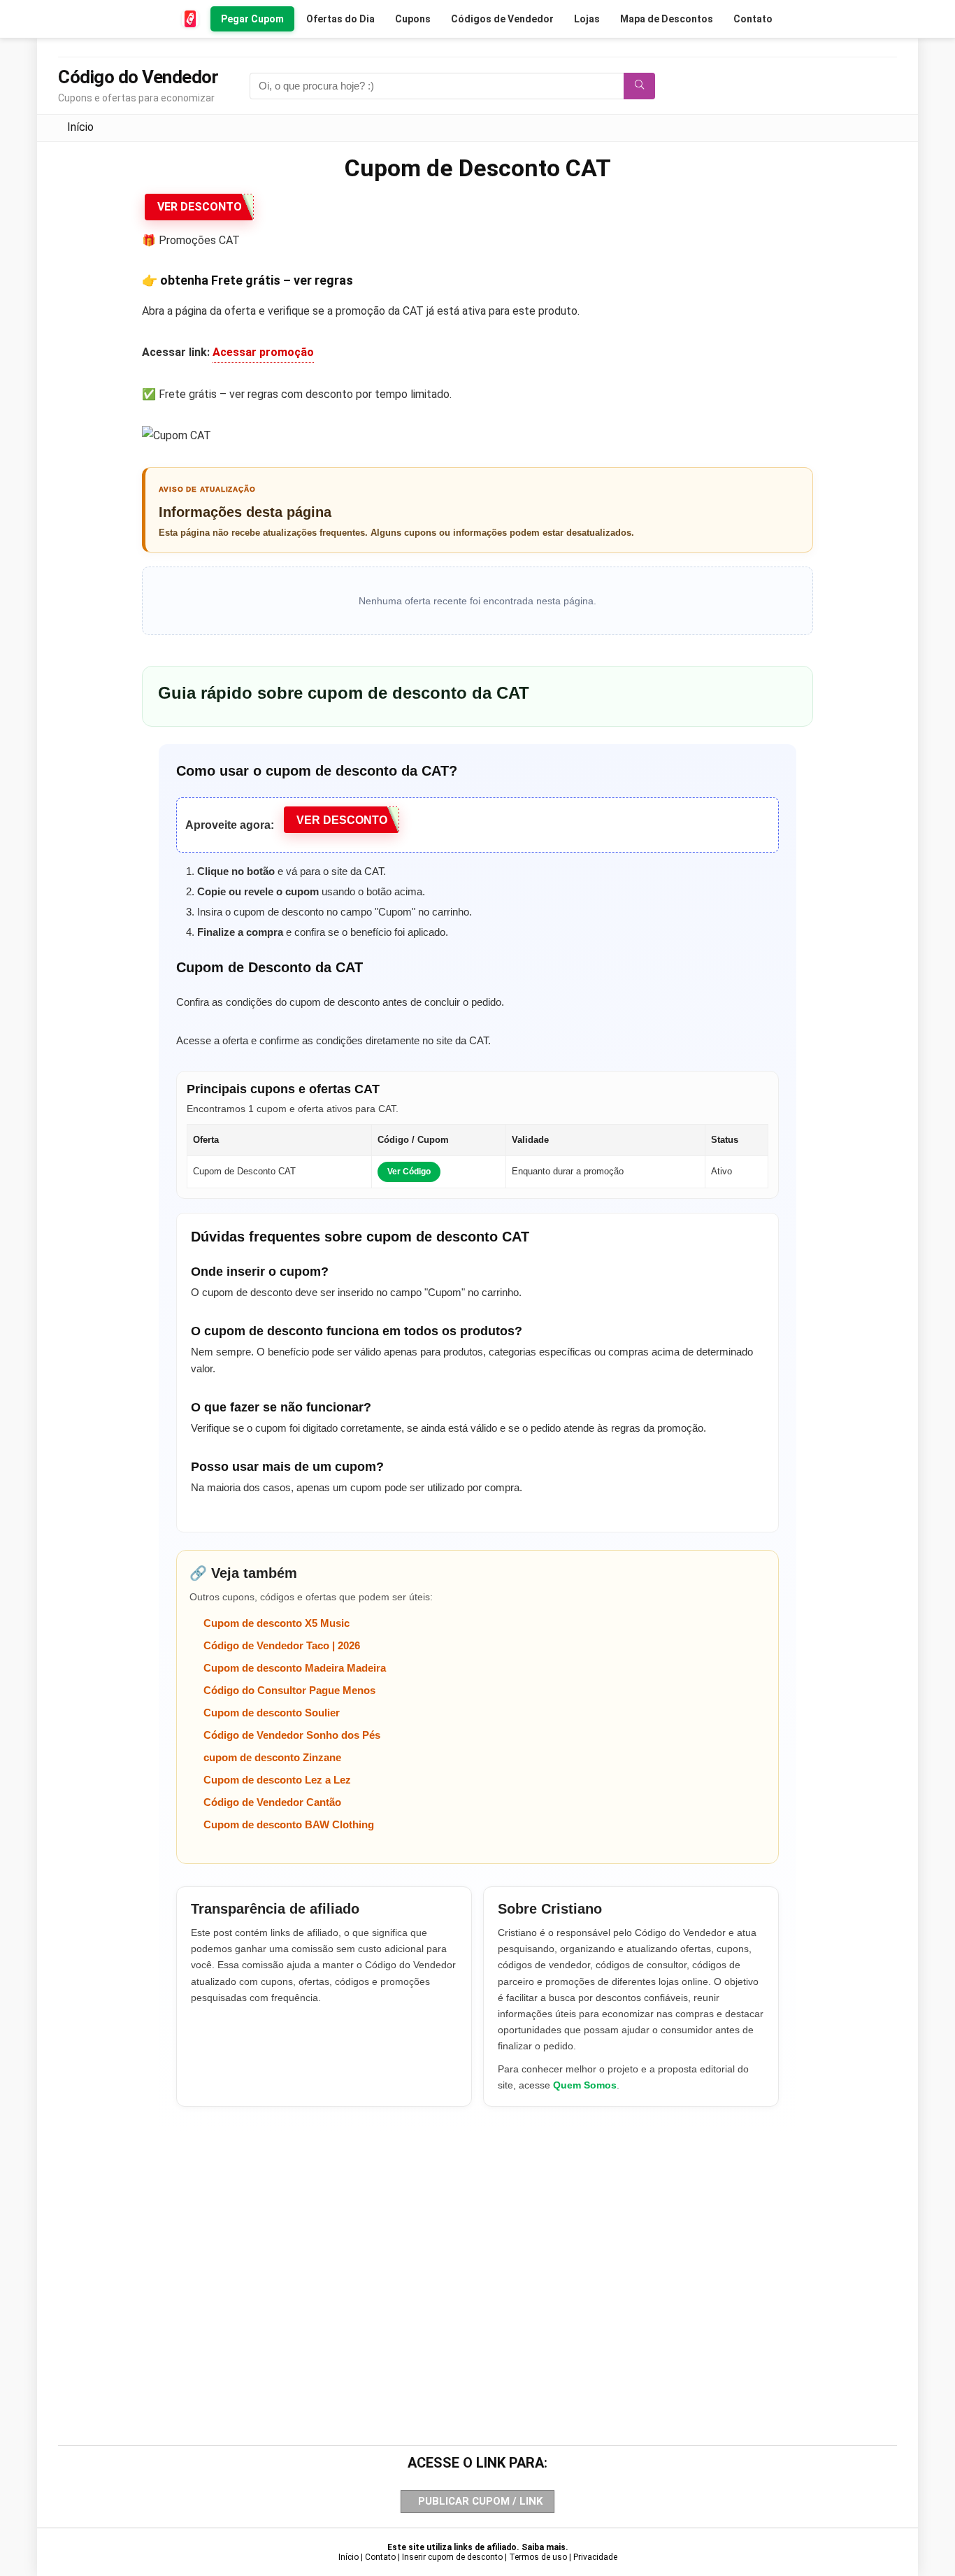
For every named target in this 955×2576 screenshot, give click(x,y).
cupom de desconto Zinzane (272, 1757)
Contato (753, 19)
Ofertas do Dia (340, 19)
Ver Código (409, 1172)
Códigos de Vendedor (502, 19)
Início (80, 127)
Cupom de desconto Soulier (272, 1713)
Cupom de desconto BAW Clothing (289, 1824)
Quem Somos (585, 2085)
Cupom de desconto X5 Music (277, 1623)
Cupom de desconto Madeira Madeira (295, 1668)
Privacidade (595, 2557)
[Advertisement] (477, 2252)
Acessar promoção (263, 352)
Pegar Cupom (252, 19)
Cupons (413, 19)
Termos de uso (538, 2557)
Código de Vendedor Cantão (272, 1802)
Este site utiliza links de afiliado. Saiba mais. (478, 2547)
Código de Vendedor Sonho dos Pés (292, 1735)
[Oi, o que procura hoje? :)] (639, 86)
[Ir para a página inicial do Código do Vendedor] (191, 19)
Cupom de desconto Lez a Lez (277, 1780)
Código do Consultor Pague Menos (289, 1690)
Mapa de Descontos (667, 19)
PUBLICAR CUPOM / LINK (480, 2501)
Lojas (587, 19)
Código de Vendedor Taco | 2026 (282, 1645)
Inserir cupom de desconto (452, 2557)
